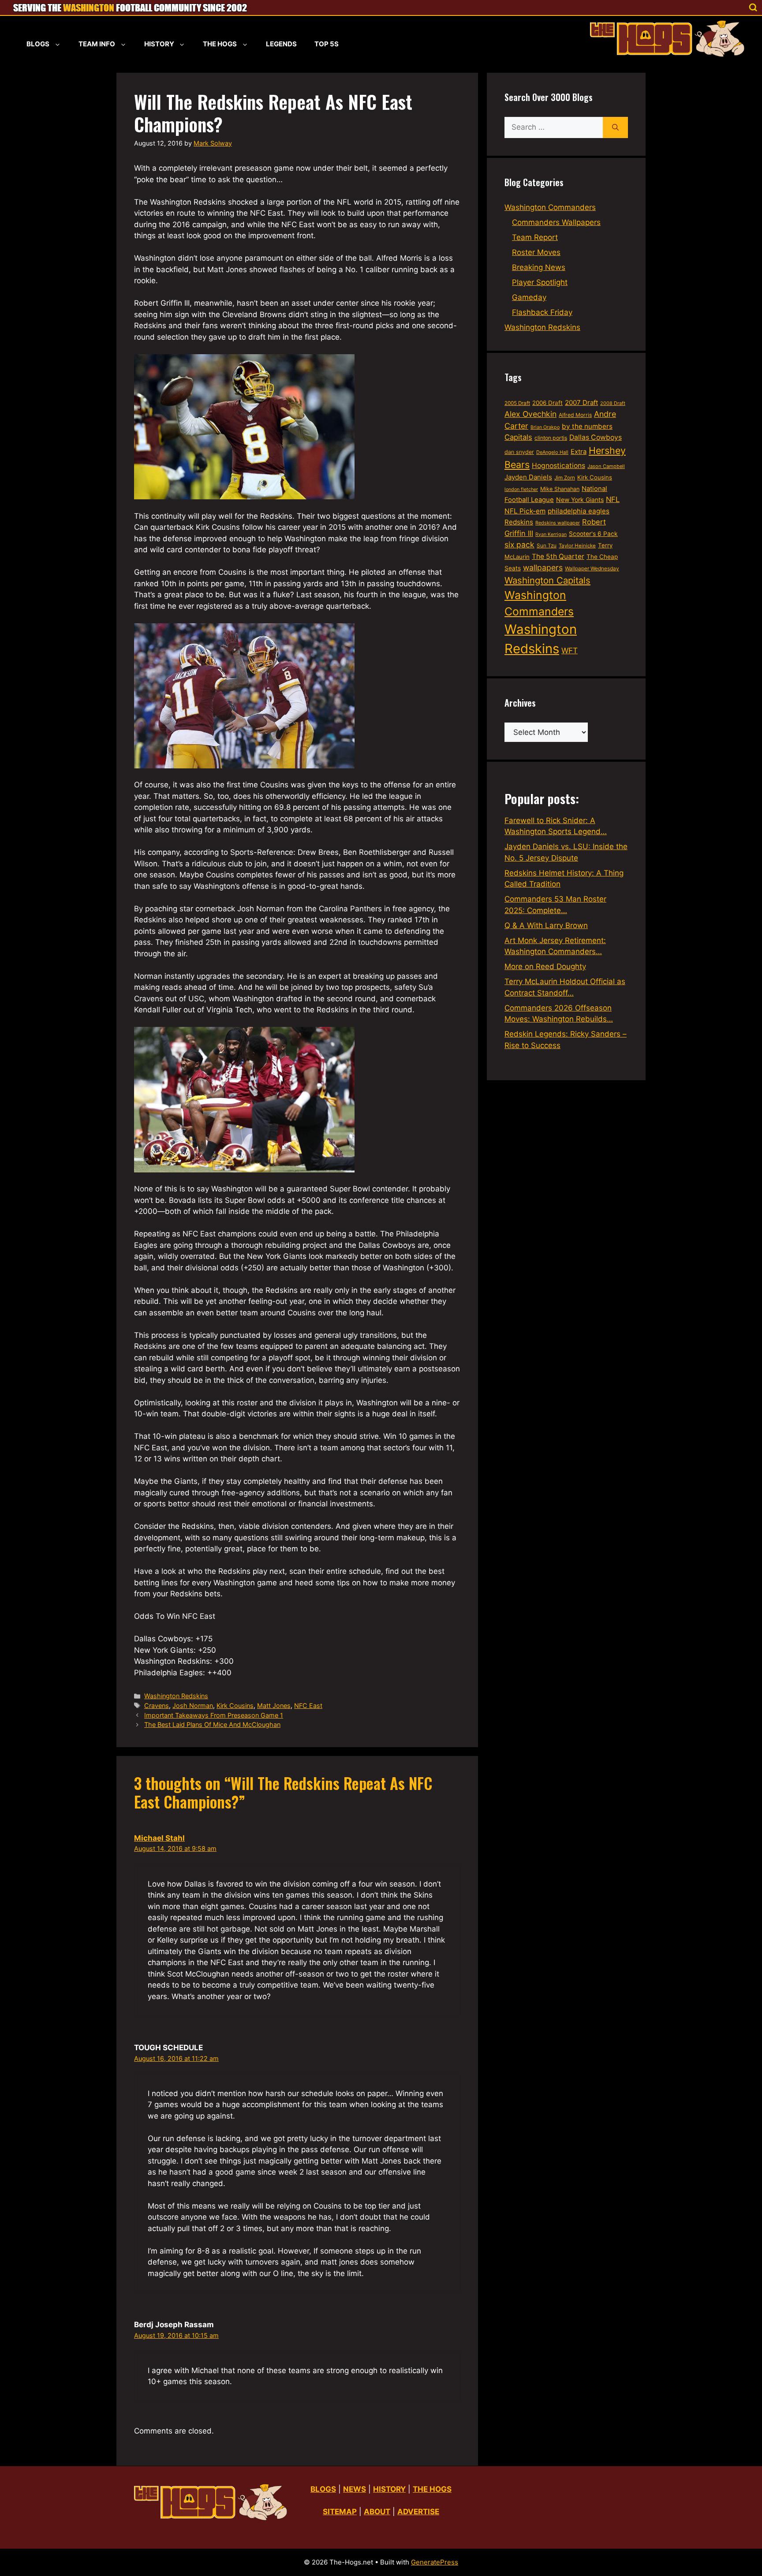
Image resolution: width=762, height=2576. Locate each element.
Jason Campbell (606, 466)
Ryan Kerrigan (551, 534)
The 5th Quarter (558, 556)
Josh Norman (193, 1705)
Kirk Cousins (235, 1705)
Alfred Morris (575, 415)
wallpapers (543, 567)
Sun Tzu (547, 545)
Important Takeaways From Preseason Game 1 (214, 1715)
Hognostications (558, 466)
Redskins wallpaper (558, 523)
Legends (281, 44)
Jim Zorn (565, 478)
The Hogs (220, 44)
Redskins (519, 522)
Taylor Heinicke (577, 546)
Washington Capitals (547, 580)
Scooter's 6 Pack (593, 534)
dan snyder (519, 452)
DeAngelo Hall (552, 452)
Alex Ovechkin (530, 414)
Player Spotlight (540, 282)
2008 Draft (613, 403)
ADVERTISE (418, 2512)
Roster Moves (536, 252)
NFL (613, 499)
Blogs (38, 44)
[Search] (615, 127)
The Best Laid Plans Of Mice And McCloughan (212, 1724)
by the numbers (587, 426)
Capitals (518, 437)
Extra (579, 452)
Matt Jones (274, 1705)
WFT (570, 650)
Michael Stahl (159, 1838)
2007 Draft (581, 402)
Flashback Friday (542, 312)
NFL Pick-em (525, 511)
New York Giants (580, 500)
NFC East (308, 1705)
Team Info (97, 44)
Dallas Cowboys (596, 437)
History (159, 44)
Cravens (157, 1705)
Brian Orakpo (545, 427)
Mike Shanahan (560, 489)
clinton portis (551, 438)
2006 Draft (547, 403)
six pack (519, 545)
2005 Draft (517, 403)
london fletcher (521, 489)
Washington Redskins (176, 1696)
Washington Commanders (550, 207)
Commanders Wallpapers (556, 222)
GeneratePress (435, 2562)
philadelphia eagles (579, 511)
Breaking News (539, 267)
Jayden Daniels (528, 477)
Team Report (535, 237)
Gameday (529, 297)
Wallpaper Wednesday (592, 568)
